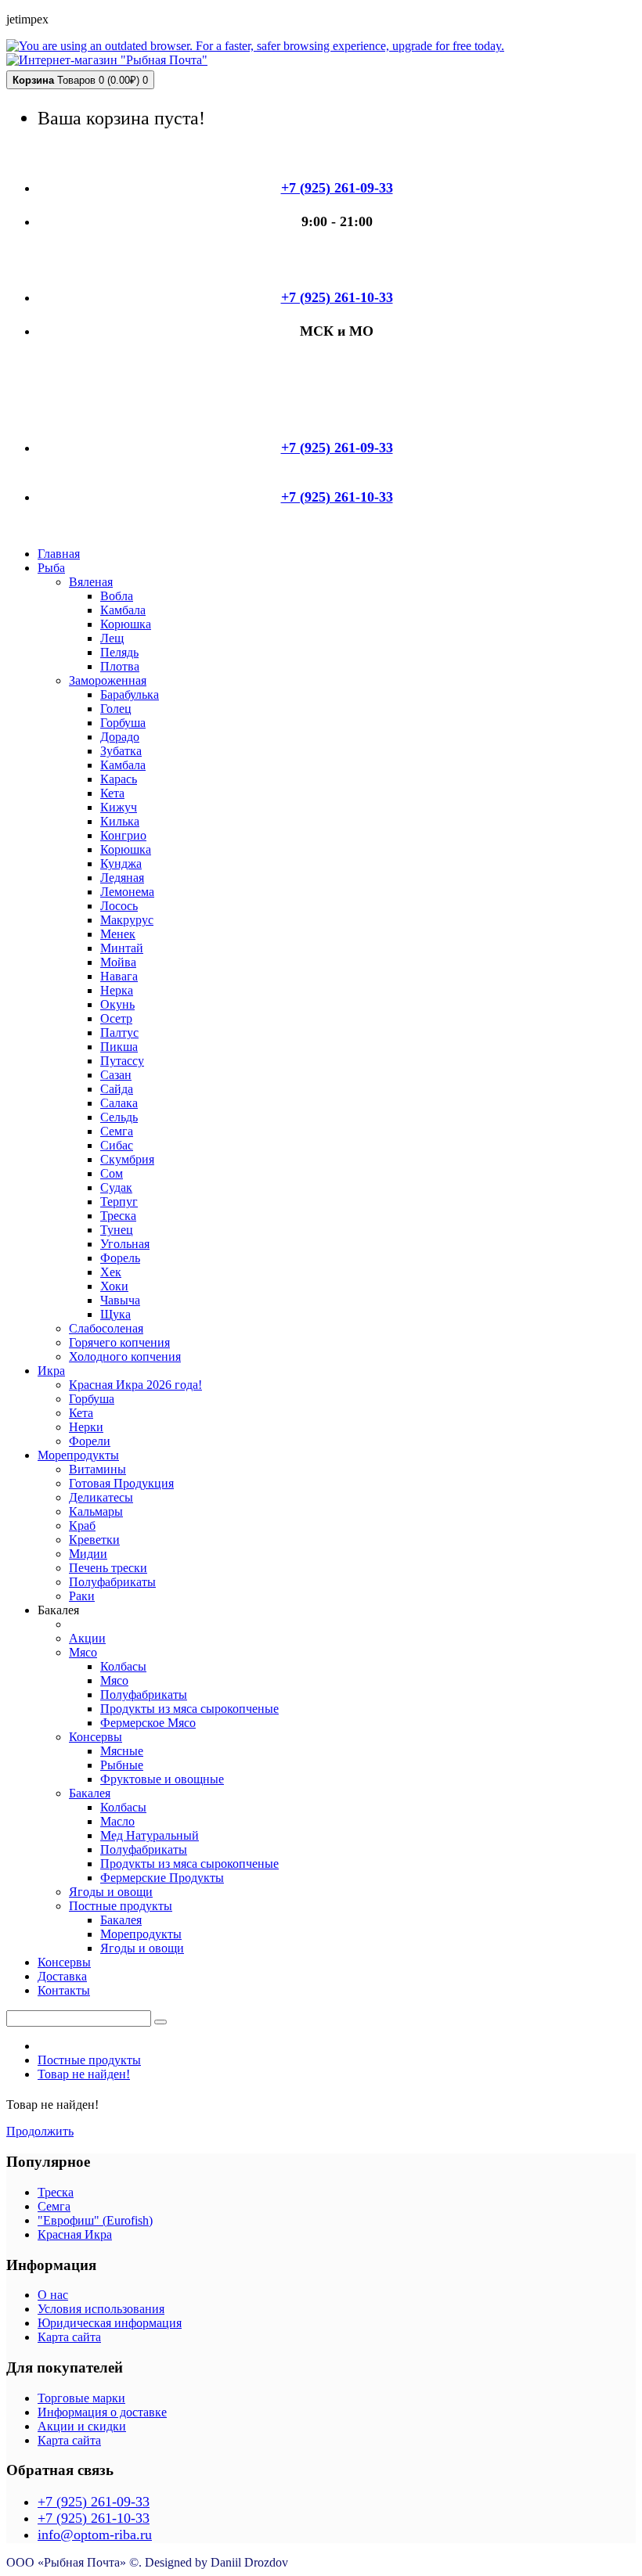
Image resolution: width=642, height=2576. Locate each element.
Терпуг (119, 1202)
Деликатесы (101, 1497)
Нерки (86, 1427)
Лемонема (127, 892)
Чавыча (120, 1300)
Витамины (97, 1469)
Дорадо (120, 737)
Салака (119, 1103)
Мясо (83, 1652)
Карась (119, 779)
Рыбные (122, 1765)
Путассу (122, 1061)
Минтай (122, 948)
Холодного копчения (125, 1356)
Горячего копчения (119, 1342)
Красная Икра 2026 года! (135, 1385)
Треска (118, 1216)
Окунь (117, 1004)
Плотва (120, 666)
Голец (116, 709)
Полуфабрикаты (112, 1582)
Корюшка (126, 624)
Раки (82, 1596)
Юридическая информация (110, 2323)
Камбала (123, 610)
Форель (120, 1258)
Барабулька (130, 694)
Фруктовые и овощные (162, 1779)
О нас (53, 2295)
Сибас (117, 1145)
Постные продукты (121, 1906)
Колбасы (123, 1666)
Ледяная (122, 878)
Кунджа (121, 863)
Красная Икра (75, 2234)
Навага (119, 976)
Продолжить (40, 2131)
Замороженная (108, 680)
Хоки (114, 1286)
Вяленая (91, 582)
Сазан (116, 1075)
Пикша (119, 1047)
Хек (111, 1272)
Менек (118, 934)
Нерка (117, 990)
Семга (117, 1131)
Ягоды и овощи (111, 1892)
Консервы (96, 1737)
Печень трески (108, 1568)
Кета (112, 793)
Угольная (125, 1244)
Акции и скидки (82, 2426)
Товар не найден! (84, 2074)
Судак (116, 1187)
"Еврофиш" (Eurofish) (95, 2220)
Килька (120, 821)
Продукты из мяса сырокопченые (189, 1709)
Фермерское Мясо (148, 1723)
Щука (115, 1314)
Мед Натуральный (150, 1835)
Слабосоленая (106, 1328)
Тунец (117, 1230)
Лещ (112, 638)
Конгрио (123, 835)
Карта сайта (69, 2337)
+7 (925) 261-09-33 (94, 2502)
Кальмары (96, 1511)
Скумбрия (127, 1159)
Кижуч (119, 807)
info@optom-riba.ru (95, 2535)
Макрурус (127, 920)
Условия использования (101, 2309)
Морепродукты (141, 1934)
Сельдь (119, 1117)
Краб (82, 1525)
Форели (90, 1441)
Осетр (116, 1018)
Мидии (88, 1554)
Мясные (122, 1751)
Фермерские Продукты (162, 1878)
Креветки (94, 1540)
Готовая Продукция (121, 1483)
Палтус (119, 1033)
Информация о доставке (102, 2412)
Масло (117, 1821)
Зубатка (121, 751)
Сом (112, 1173)
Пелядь (119, 652)
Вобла (117, 596)
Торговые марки (81, 2398)
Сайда (117, 1089)
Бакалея (90, 1793)
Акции (87, 1638)
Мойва (118, 962)
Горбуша (123, 723)
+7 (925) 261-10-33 (94, 2518)
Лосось (119, 906)
